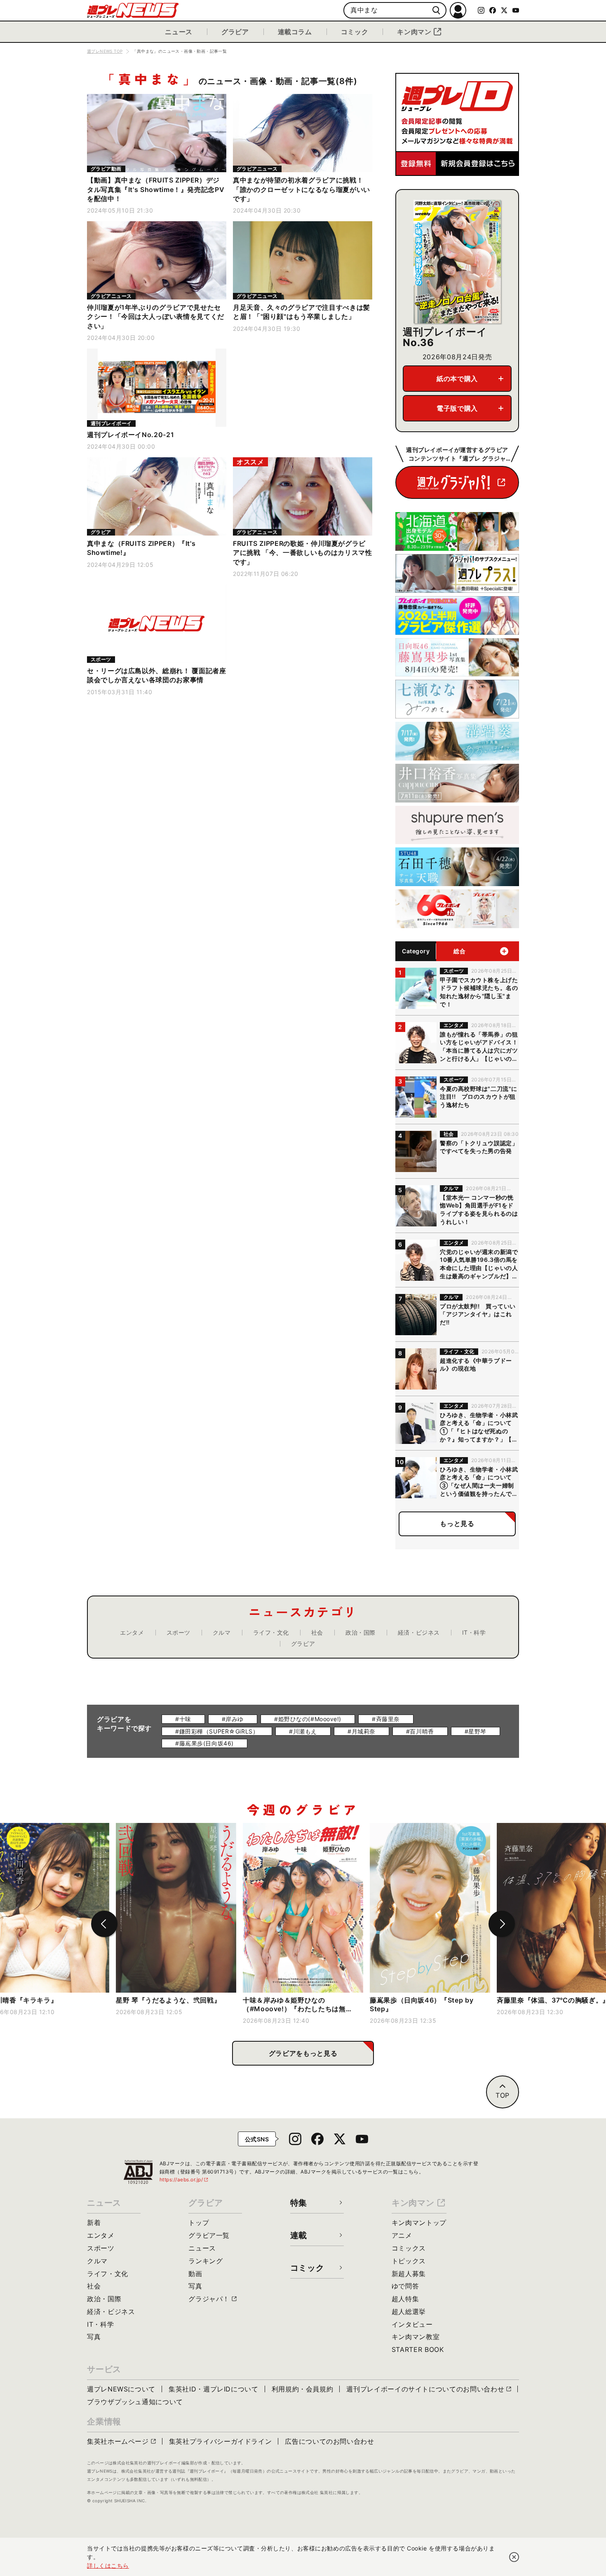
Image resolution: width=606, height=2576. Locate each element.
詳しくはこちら (108, 2565)
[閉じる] (514, 2557)
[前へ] (104, 1924)
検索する (436, 11)
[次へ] (502, 1924)
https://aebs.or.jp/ (184, 2179)
